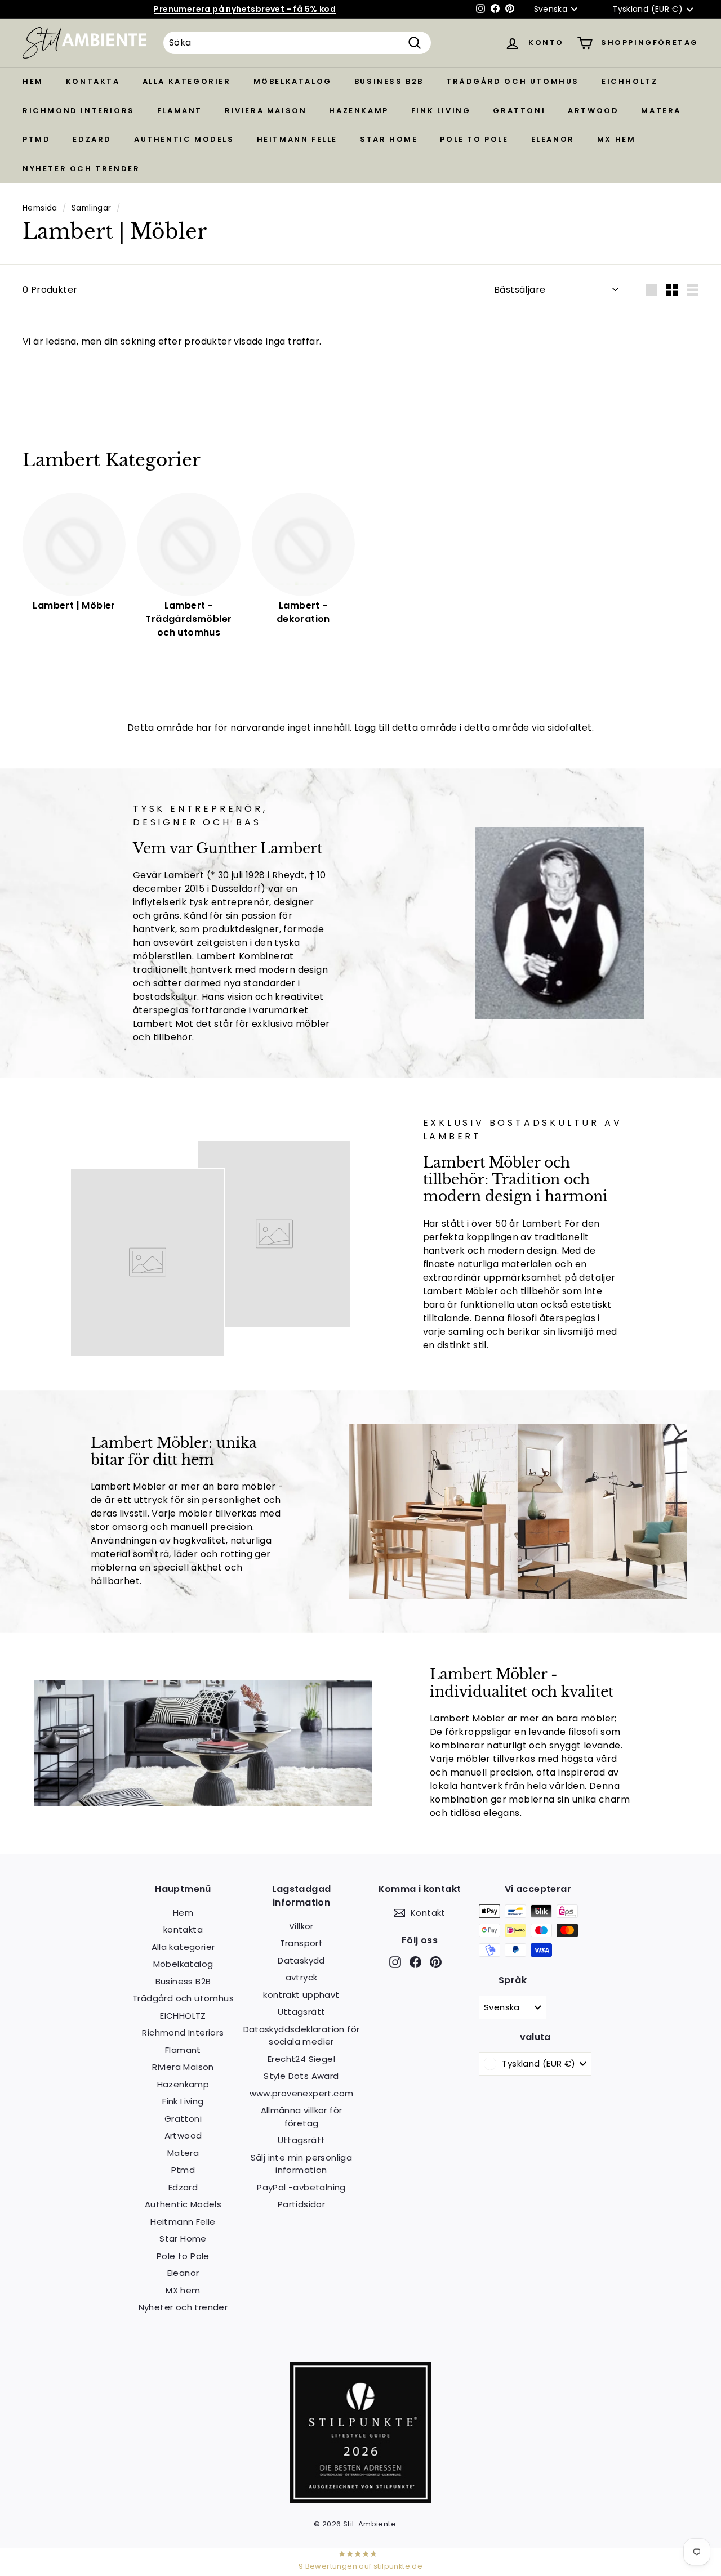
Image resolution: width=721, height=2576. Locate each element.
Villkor (301, 1926)
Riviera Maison (266, 111)
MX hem (617, 139)
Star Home (389, 139)
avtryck (302, 1977)
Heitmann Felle (297, 139)
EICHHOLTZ (629, 81)
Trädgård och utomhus (513, 81)
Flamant (180, 111)
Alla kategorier (187, 81)
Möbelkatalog (293, 81)
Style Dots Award (301, 2076)
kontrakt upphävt (301, 1995)
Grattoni (519, 111)
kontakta (93, 81)
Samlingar (92, 208)
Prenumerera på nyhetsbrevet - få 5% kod (245, 9)
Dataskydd (301, 1960)
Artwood (593, 111)
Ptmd (36, 139)
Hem (33, 81)
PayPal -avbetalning (301, 2187)
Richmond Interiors (79, 111)
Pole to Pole (474, 139)
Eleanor (553, 139)
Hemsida (40, 208)
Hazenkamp (359, 111)
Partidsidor (301, 2204)
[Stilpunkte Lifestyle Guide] (360, 2500)
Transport (302, 1943)
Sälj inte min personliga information (302, 2164)
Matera (661, 111)
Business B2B (389, 81)
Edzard (92, 139)
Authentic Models (184, 139)
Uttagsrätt (302, 2012)
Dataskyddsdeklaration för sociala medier (302, 2036)
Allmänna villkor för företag (302, 2117)
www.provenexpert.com (302, 2093)
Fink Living (441, 111)
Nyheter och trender (81, 169)
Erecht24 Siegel (301, 2059)
